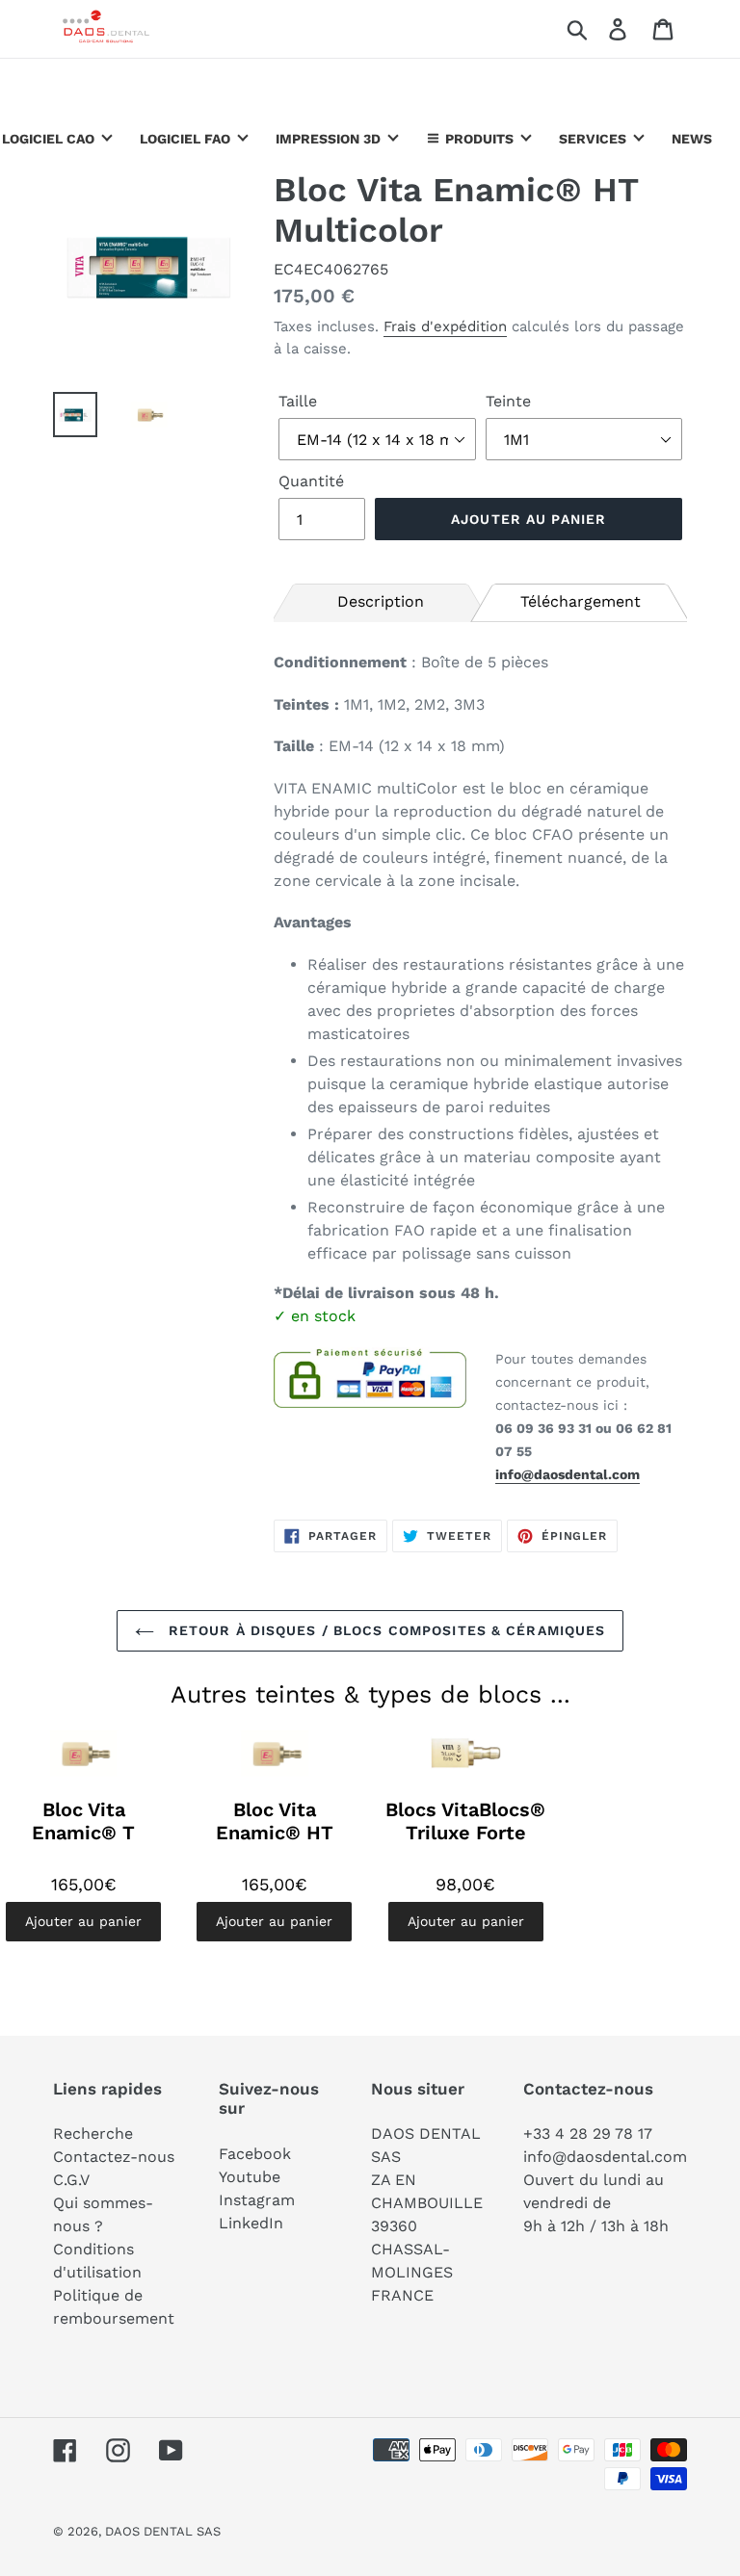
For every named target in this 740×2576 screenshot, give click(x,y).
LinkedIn (251, 2223)
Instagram (257, 2200)
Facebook (255, 2154)
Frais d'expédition (445, 326)
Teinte (508, 401)
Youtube (250, 2177)
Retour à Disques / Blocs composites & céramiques (385, 1630)
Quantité (311, 481)
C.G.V (71, 2180)
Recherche (93, 2134)
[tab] (381, 600)
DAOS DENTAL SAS (163, 2531)
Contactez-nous (114, 2157)
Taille (298, 401)
